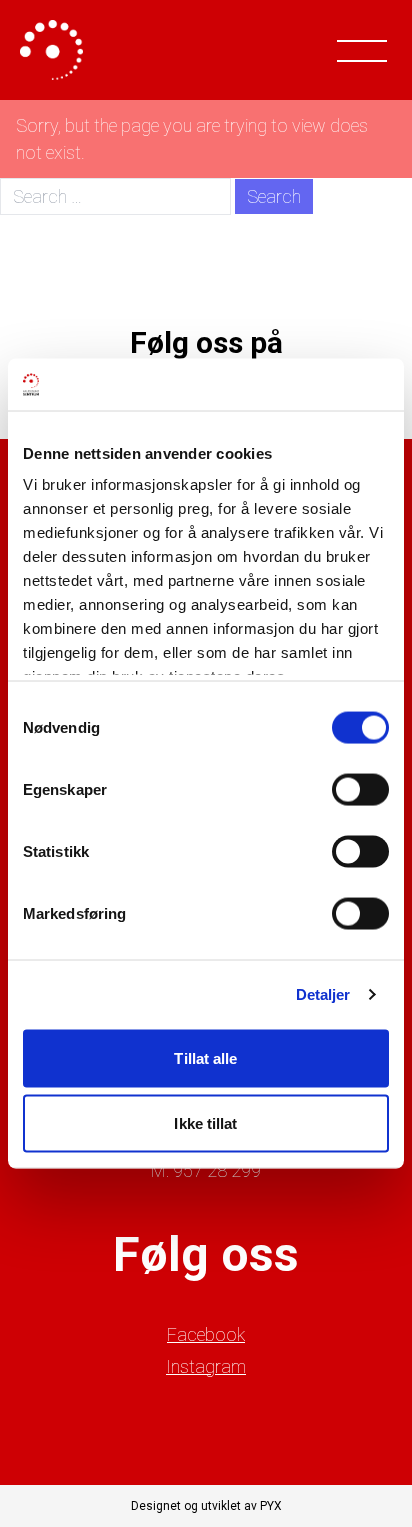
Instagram (206, 1366)
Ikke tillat (205, 1123)
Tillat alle (205, 1057)
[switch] (360, 789)
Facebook (206, 1334)
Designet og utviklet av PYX (206, 1506)
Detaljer (323, 994)
